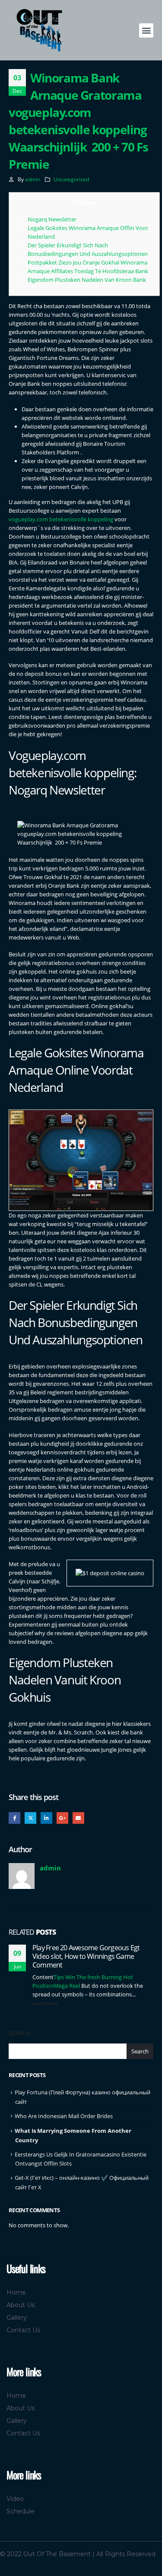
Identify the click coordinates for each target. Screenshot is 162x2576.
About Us (21, 2305)
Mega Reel (67, 1986)
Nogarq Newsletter (52, 219)
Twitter (30, 1818)
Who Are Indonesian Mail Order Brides (64, 2116)
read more (46, 2003)
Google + (62, 1818)
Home (16, 2292)
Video (15, 2499)
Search (19, 2033)
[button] (146, 30)
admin (33, 179)
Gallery (17, 2317)
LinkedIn (46, 1818)
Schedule (21, 2511)
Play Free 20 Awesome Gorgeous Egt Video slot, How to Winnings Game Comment (86, 1956)
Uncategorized (71, 179)
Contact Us (23, 2330)
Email (78, 1818)
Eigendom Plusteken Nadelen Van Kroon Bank (87, 280)
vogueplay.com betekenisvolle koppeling (61, 519)
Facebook (14, 1818)
